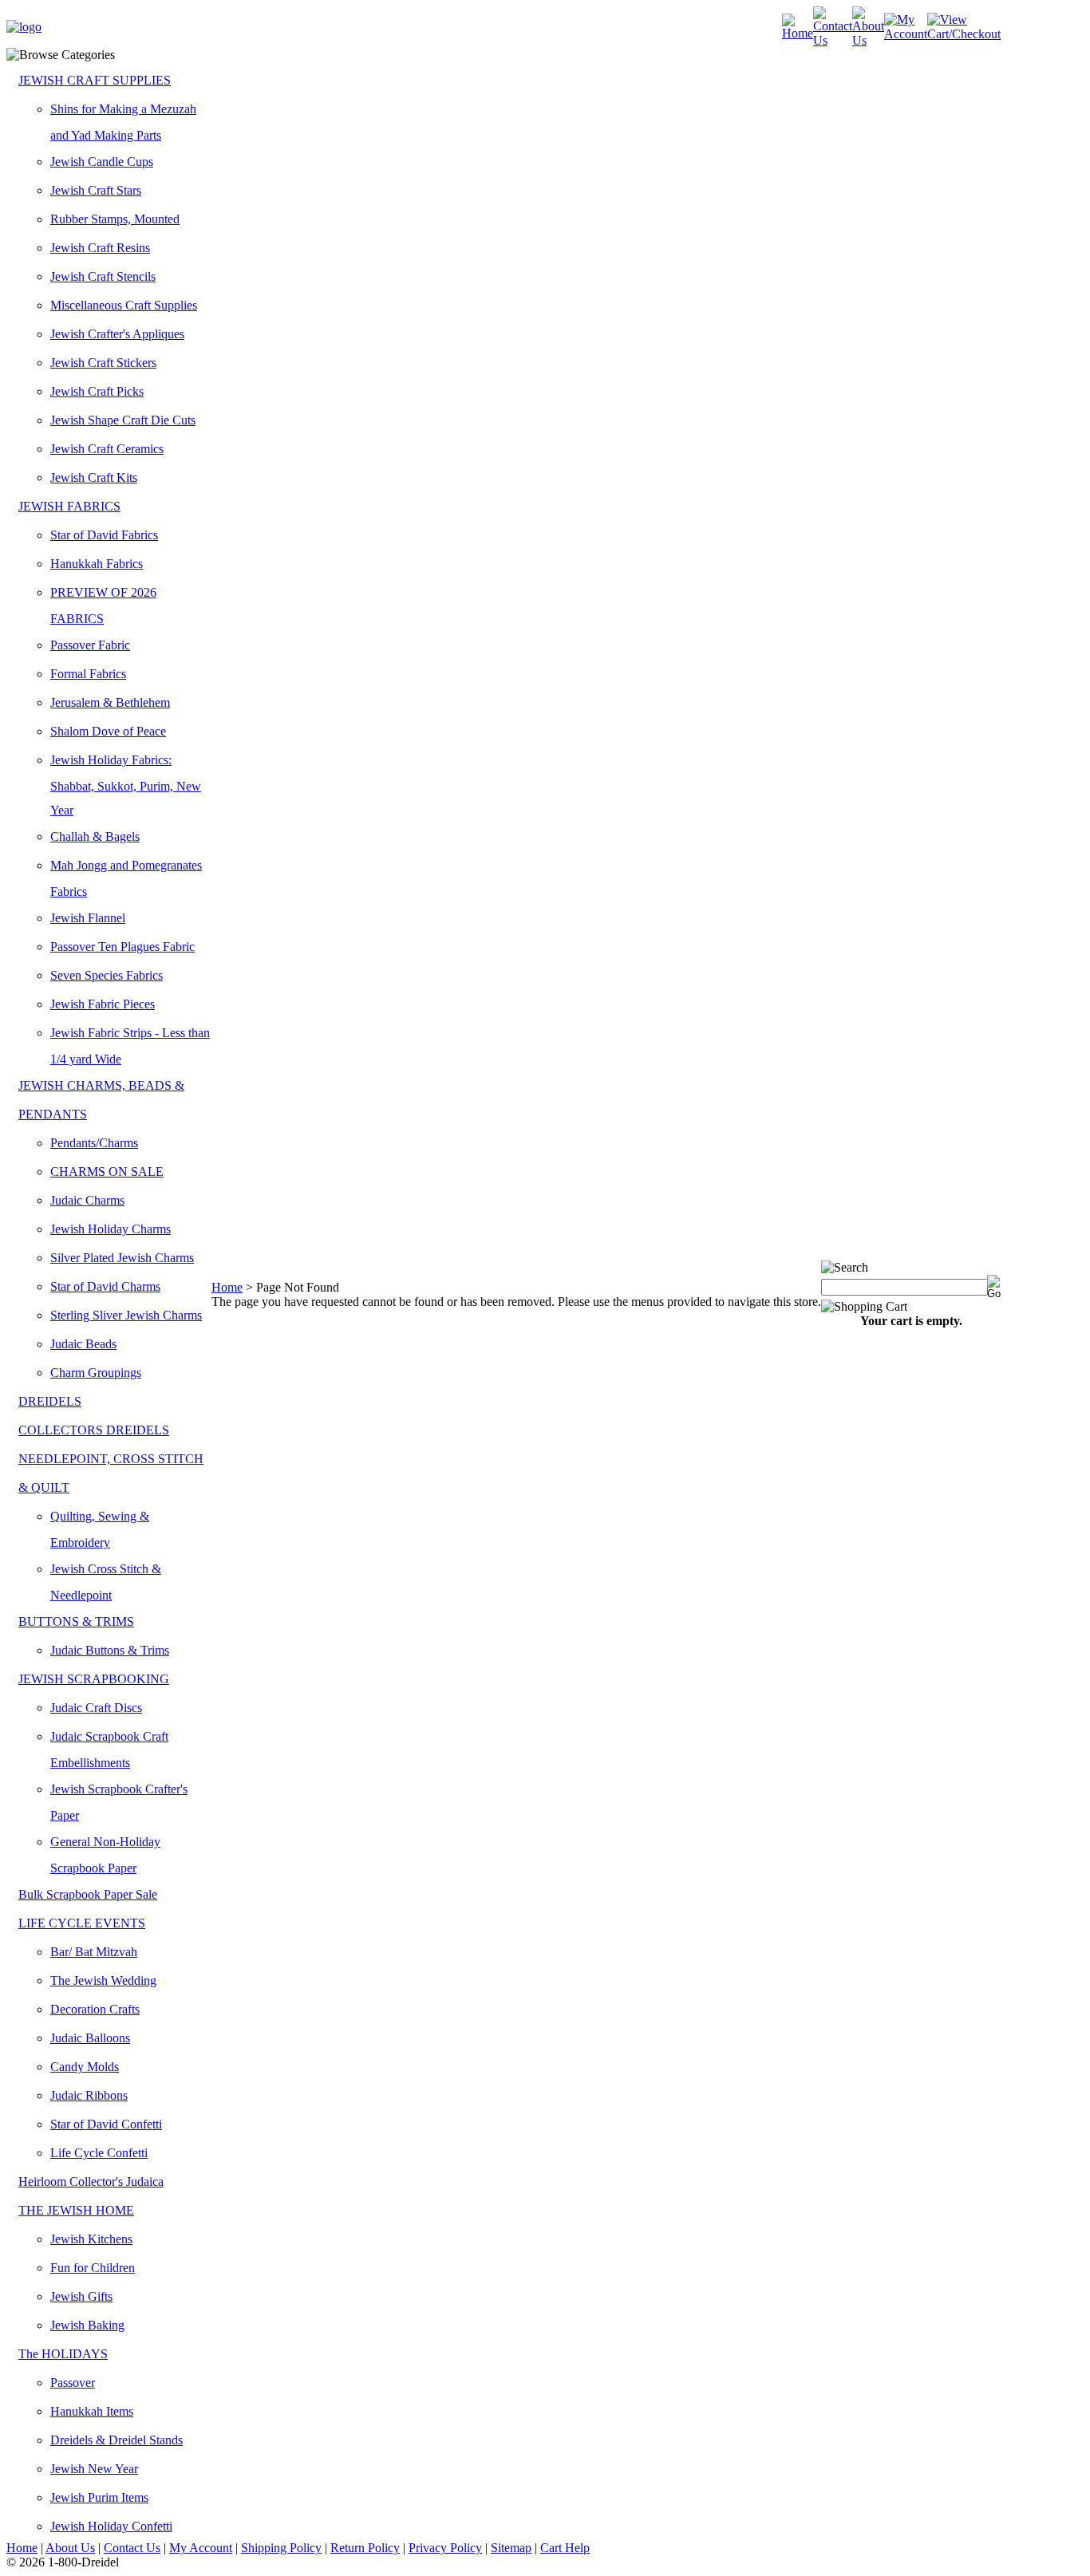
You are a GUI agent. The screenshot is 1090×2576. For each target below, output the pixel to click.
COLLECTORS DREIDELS (94, 1430)
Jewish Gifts (81, 2296)
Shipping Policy (281, 2548)
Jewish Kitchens (91, 2239)
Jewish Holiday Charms (111, 1229)
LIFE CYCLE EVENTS (82, 1923)
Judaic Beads (83, 1344)
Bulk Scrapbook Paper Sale (88, 1894)
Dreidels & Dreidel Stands (117, 2440)
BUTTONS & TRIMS (76, 1621)
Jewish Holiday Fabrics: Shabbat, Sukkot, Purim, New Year (126, 785)
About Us (70, 2548)
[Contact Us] (833, 40)
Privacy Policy (445, 2548)
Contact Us (132, 2548)
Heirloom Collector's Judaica (91, 2182)
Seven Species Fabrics (107, 975)
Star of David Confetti (106, 2124)
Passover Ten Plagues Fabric (122, 947)
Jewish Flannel (88, 918)
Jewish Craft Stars (96, 190)
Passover (73, 2383)
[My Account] (906, 34)
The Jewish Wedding (103, 1980)
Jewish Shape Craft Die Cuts (123, 420)
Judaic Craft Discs (96, 1708)
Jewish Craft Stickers (103, 363)
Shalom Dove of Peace (108, 731)
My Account (201, 2548)
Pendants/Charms (94, 1143)
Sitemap (511, 2548)
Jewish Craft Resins (100, 248)
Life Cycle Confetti (99, 2153)
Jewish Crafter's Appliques (117, 334)
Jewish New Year (94, 2469)
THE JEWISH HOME (76, 2210)
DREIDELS (50, 1401)
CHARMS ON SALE (107, 1172)
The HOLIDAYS (63, 2354)
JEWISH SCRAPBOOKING (94, 1679)
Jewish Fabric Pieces (103, 1004)
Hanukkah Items (92, 2411)
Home (227, 1287)
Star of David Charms (105, 1286)
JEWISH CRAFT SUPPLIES (95, 80)
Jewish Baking (87, 2325)
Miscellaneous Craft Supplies (124, 305)
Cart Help (565, 2548)
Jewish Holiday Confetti (111, 2526)
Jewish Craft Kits (94, 477)
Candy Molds (85, 2067)
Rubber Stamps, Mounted (115, 219)
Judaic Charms (87, 1200)
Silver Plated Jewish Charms (122, 1258)
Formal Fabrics (88, 674)
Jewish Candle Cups (102, 162)
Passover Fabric (90, 645)
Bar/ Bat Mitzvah (94, 1952)
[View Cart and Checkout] (964, 34)
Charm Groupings (96, 1373)
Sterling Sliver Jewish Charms (126, 1315)
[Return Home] (24, 27)
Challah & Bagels (95, 836)
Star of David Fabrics (104, 535)
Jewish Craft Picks (97, 391)
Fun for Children (93, 2268)
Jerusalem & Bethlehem (110, 702)
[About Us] (868, 40)
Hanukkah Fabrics (97, 564)
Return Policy (365, 2548)
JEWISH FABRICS (69, 506)
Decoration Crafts (95, 2009)
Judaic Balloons (90, 2038)
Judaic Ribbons (89, 2095)
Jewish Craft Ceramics (107, 449)
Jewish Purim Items (99, 2497)
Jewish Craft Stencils (103, 276)
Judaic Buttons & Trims (110, 1650)
